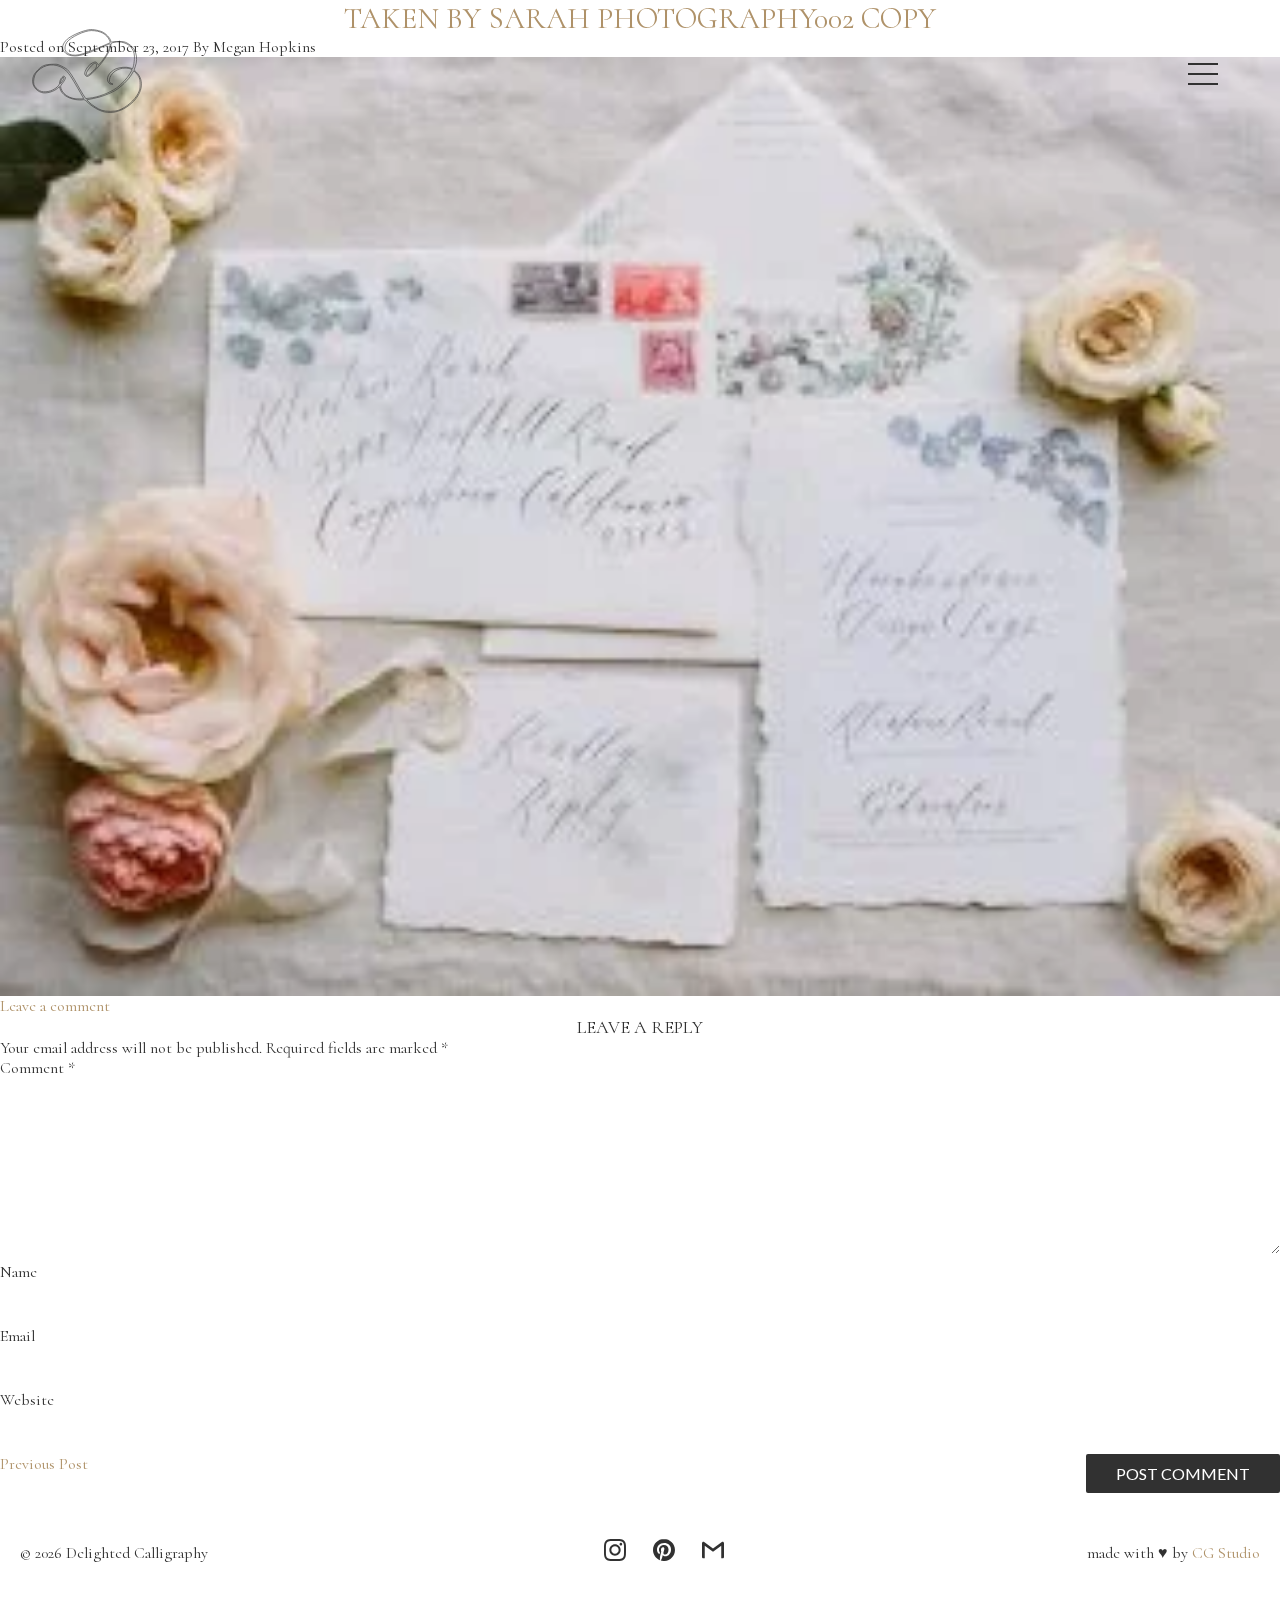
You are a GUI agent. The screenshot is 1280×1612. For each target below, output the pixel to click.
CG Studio (1224, 1553)
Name (18, 1272)
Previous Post (44, 1464)
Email (17, 1336)
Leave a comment (55, 1006)
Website (27, 1400)
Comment (37, 1068)
